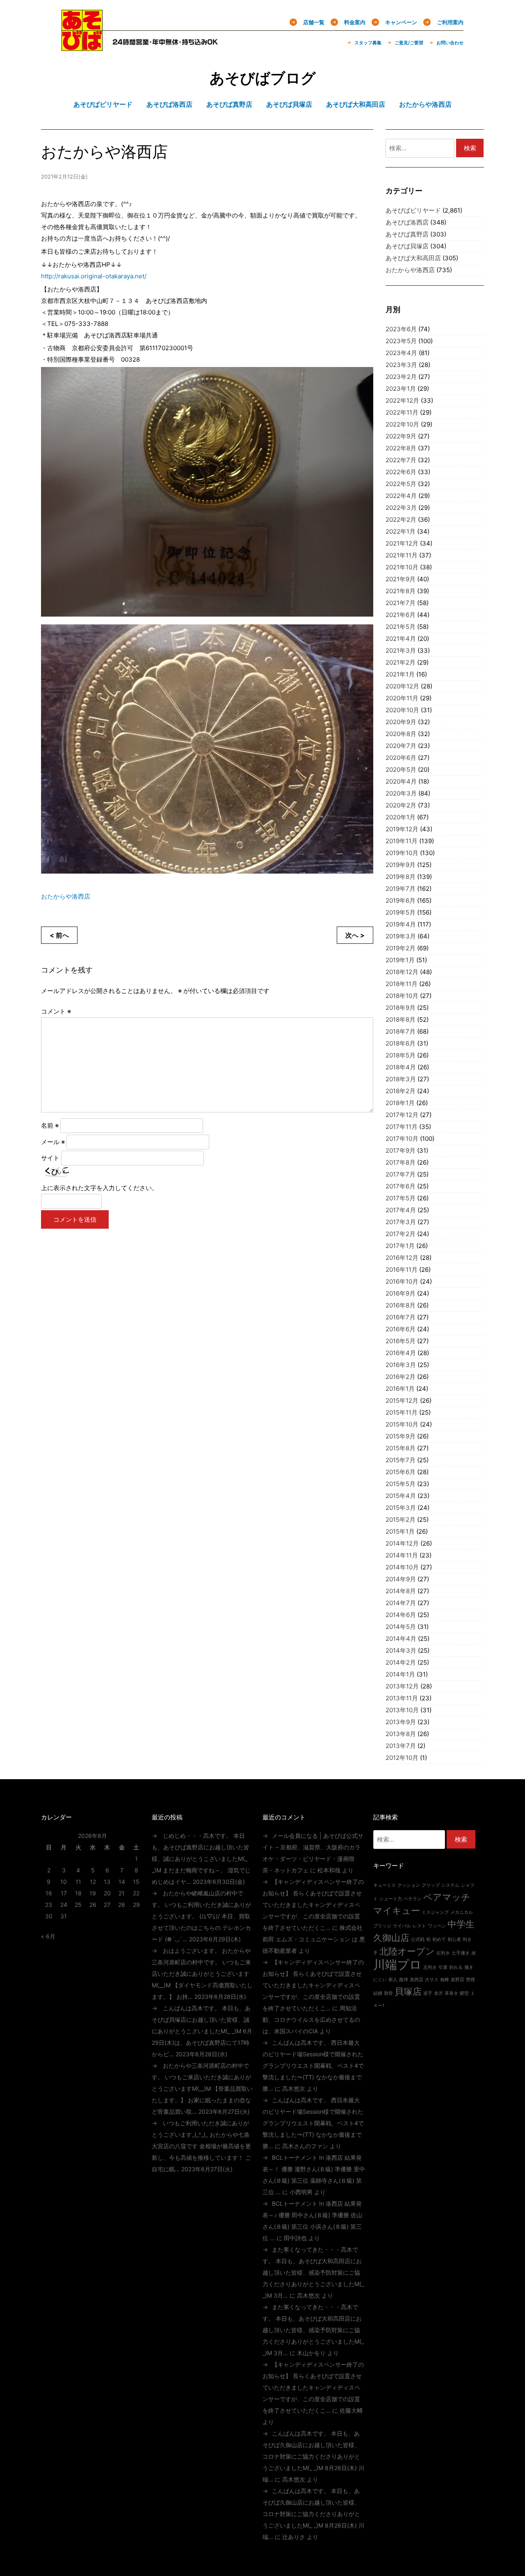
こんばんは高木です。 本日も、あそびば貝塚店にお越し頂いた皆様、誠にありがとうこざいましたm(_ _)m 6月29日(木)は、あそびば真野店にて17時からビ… (202, 2031)
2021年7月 (401, 603)
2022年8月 (401, 448)
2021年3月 (401, 650)
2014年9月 (401, 1579)
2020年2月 (401, 805)
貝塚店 (408, 1991)
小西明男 (301, 2192)
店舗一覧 (314, 22)
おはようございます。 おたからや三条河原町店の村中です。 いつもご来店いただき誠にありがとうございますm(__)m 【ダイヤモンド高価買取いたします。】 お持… (202, 1974)
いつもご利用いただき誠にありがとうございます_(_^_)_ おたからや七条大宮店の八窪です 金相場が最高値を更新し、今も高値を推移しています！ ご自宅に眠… (201, 2146)
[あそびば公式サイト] (82, 46)
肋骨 (388, 1993)
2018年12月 (402, 972)
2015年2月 (401, 1520)
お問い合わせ (450, 43)
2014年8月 (401, 1591)
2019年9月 (401, 865)
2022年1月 (401, 531)
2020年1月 (401, 817)
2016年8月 (401, 1305)
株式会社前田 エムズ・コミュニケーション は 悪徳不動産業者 (314, 1939)
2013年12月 (402, 1686)
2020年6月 (401, 758)
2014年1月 (400, 1674)
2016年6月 (401, 1329)
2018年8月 (401, 1020)
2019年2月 (401, 948)
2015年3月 (401, 1508)
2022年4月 (401, 496)
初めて (439, 1939)
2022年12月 (402, 400)
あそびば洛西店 (407, 222)
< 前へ (59, 935)
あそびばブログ (263, 78)
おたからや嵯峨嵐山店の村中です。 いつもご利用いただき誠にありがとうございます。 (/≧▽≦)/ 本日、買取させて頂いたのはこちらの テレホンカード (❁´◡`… (201, 1916)
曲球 (404, 1980)
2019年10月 (402, 853)
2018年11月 (402, 984)
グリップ (431, 1885)
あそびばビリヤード (413, 210)
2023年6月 (401, 329)
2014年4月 (401, 1639)
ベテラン (413, 1899)
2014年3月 (401, 1650)
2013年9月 (401, 1722)
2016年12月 (402, 1258)
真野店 (458, 1980)
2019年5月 (401, 912)
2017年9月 (401, 1150)
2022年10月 (402, 424)
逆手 (428, 1993)
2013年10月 (402, 1710)
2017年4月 (401, 1210)
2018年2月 (401, 1091)
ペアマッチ (447, 1897)
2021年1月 (400, 674)
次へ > (355, 935)
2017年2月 (401, 1234)
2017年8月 (401, 1162)
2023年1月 (401, 389)
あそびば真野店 (407, 234)
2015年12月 (402, 1400)
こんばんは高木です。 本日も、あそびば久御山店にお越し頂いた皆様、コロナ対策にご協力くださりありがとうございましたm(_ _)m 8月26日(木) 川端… (313, 2456)
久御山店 (391, 1938)
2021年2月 (401, 662)
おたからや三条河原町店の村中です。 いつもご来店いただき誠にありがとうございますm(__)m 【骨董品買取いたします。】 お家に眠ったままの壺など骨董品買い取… (202, 2089)
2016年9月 (401, 1293)
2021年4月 (401, 639)
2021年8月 (401, 591)
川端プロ (397, 1965)
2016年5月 (401, 1341)
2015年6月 (401, 1472)
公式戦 (418, 1939)
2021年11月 (402, 555)
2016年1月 (400, 1389)
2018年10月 (402, 996)
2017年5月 (401, 1198)
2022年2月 (401, 520)
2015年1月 (400, 1531)
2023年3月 (401, 365)
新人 (393, 1980)
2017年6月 (401, 1186)
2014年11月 (402, 1555)
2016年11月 (402, 1270)
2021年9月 (401, 579)
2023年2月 (401, 377)
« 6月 (48, 1936)
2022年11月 (402, 412)
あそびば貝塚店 (407, 246)
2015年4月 (401, 1496)
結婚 (378, 1993)
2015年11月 (402, 1412)
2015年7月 (401, 1460)
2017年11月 (402, 1127)
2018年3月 (401, 1079)
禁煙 (470, 1980)
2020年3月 (401, 793)
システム (450, 1885)
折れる (456, 1967)
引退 (443, 1967)
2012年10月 (402, 1758)
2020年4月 (401, 781)
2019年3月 (401, 936)
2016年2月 (401, 1377)
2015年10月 (402, 1424)
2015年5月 (401, 1484)
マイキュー (397, 1911)
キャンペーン (401, 22)
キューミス (385, 1885)
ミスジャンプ (435, 1912)
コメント (56, 1011)
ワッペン (437, 1926)
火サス (432, 1980)
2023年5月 (401, 341)
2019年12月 (402, 829)
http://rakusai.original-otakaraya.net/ (94, 276)
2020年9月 (401, 722)
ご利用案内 (450, 22)
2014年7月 (401, 1603)
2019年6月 (401, 900)
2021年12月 (402, 543)
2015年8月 (401, 1448)
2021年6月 (401, 615)
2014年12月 (402, 1543)
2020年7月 (401, 746)
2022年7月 (401, 460)
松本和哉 (329, 1870)
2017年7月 (401, 1174)
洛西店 (417, 1980)
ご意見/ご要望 (409, 43)
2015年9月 (401, 1436)
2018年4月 (401, 1067)
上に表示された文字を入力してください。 (99, 1188)
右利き (443, 1953)
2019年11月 (402, 841)
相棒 (445, 1980)
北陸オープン (407, 1951)
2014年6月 (401, 1615)
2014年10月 (402, 1567)
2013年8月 (401, 1734)
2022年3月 (401, 508)
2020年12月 (402, 686)
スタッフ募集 (368, 43)
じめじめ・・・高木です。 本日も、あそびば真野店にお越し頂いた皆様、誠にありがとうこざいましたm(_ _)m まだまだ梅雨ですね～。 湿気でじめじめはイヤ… (201, 1859)
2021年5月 (401, 627)
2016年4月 (401, 1353)
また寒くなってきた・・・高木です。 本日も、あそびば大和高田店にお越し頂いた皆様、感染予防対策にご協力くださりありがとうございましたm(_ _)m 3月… (313, 2272)
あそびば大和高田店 (413, 258)
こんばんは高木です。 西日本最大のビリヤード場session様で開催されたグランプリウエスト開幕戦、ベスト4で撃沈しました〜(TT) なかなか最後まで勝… (313, 2066)
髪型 (464, 1993)
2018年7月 (401, 1031)
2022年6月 (401, 472)
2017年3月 (401, 1222)
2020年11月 (402, 698)
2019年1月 (400, 960)
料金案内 (355, 22)
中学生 (461, 1924)
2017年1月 (400, 1246)
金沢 (438, 1993)
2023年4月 (401, 353)
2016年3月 (401, 1365)
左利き (430, 1967)
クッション (409, 1885)
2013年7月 (401, 1746)
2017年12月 (402, 1115)
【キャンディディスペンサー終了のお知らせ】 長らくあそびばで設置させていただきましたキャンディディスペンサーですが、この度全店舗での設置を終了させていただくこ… (313, 1905)
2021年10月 (402, 567)
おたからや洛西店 (66, 896)
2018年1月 (400, 1103)
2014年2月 (401, 1662)
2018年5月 (401, 1055)
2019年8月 (401, 877)
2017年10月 (402, 1139)
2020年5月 (401, 770)
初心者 (454, 1939)
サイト (50, 1158)
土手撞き (461, 1953)
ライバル (402, 1926)
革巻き (451, 1993)
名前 (50, 1125)
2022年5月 (401, 484)
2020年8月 (401, 734)
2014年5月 (401, 1627)
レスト (419, 1926)
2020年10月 (402, 710)
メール (53, 1142)
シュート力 (391, 1899)
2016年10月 (402, 1281)
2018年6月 (401, 1043)
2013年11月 (402, 1698)
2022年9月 (401, 436)
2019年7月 (401, 889)
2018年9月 (401, 1008)
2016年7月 (401, 1317)
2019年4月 (401, 924)
